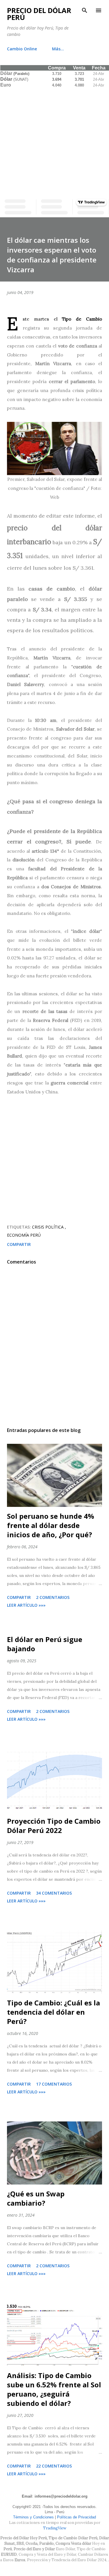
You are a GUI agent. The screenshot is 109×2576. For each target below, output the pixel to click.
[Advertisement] (54, 142)
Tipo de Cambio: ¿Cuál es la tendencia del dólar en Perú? (53, 2012)
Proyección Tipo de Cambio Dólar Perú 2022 (54, 1826)
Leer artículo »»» (26, 1605)
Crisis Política (48, 1227)
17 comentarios (54, 2084)
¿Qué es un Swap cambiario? (36, 2198)
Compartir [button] (19, 1244)
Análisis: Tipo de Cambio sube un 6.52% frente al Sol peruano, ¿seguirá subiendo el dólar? (54, 2389)
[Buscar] (85, 10)
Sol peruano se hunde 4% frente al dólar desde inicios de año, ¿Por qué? (51, 1525)
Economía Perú (24, 1235)
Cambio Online (22, 49)
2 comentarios (53, 1597)
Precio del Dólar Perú (39, 14)
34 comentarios (54, 1893)
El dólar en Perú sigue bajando (45, 1644)
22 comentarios (54, 2466)
